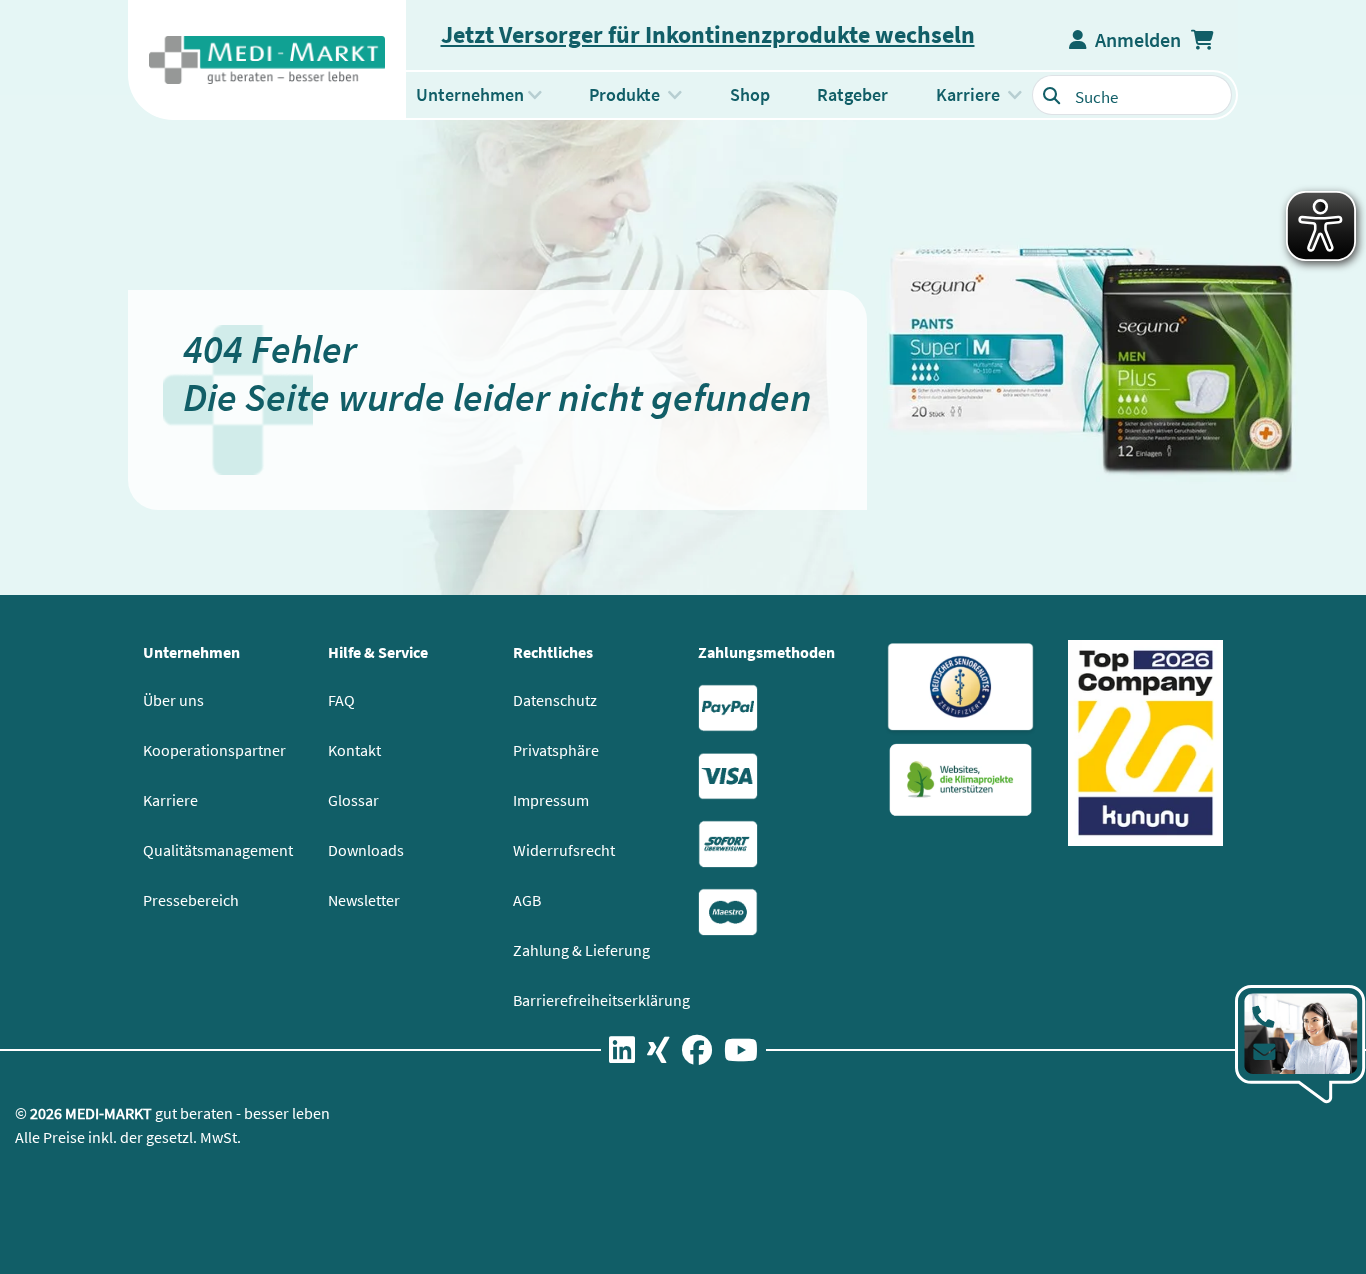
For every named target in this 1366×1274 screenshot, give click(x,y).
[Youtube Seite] (741, 1053)
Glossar (353, 800)
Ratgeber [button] (852, 94)
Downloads (366, 850)
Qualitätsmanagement (218, 850)
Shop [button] (750, 94)
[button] (1204, 40)
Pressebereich (191, 900)
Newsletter (364, 900)
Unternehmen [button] (470, 94)
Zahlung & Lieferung (581, 950)
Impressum (551, 800)
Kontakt (354, 750)
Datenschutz (555, 700)
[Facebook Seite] (697, 1053)
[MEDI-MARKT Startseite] (267, 60)
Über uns (173, 700)
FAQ (341, 700)
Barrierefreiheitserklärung (601, 1000)
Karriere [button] (968, 94)
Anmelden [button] (1134, 39)
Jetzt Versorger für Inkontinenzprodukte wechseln (708, 34)
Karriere (170, 800)
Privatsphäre (556, 750)
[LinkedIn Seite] (622, 1053)
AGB (527, 900)
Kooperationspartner (214, 750)
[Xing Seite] (658, 1053)
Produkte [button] (640, 94)
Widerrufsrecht (564, 850)
